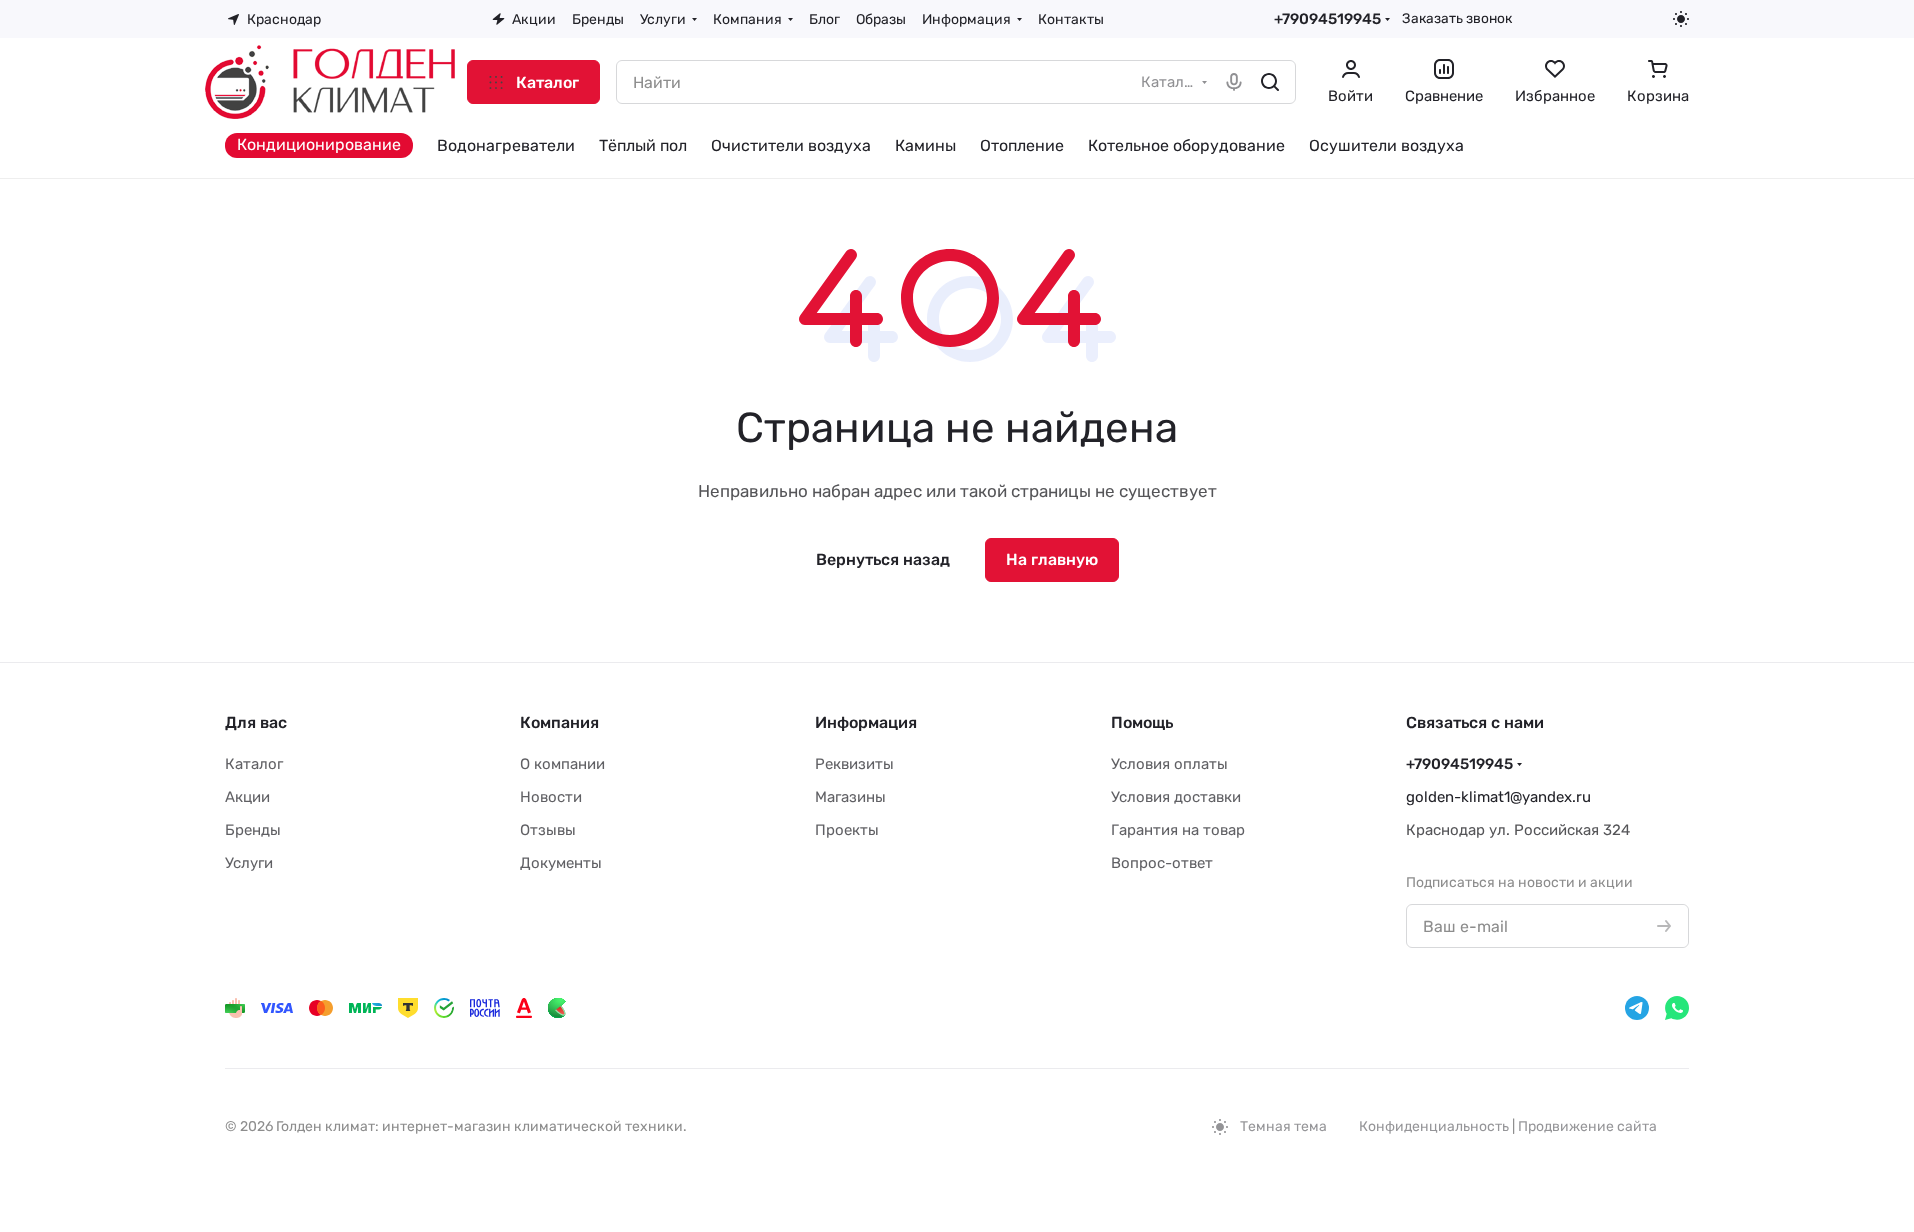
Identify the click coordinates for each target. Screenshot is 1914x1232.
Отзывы (548, 830)
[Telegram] (1637, 1008)
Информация (866, 722)
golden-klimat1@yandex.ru (1498, 797)
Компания (559, 722)
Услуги (249, 863)
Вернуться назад (883, 559)
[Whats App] (1677, 1008)
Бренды (253, 830)
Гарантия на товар (1178, 830)
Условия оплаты (1169, 764)
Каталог (254, 764)
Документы (561, 863)
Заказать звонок (1457, 18)
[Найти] (1270, 82)
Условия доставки (1176, 797)
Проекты (847, 830)
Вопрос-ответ (1162, 863)
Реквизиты (854, 764)
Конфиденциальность (1434, 1126)
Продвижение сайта (1587, 1126)
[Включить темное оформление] (1681, 19)
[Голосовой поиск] (1234, 82)
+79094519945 (1327, 19)
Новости (551, 797)
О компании (562, 764)
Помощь (1142, 722)
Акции (247, 797)
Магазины (850, 797)
